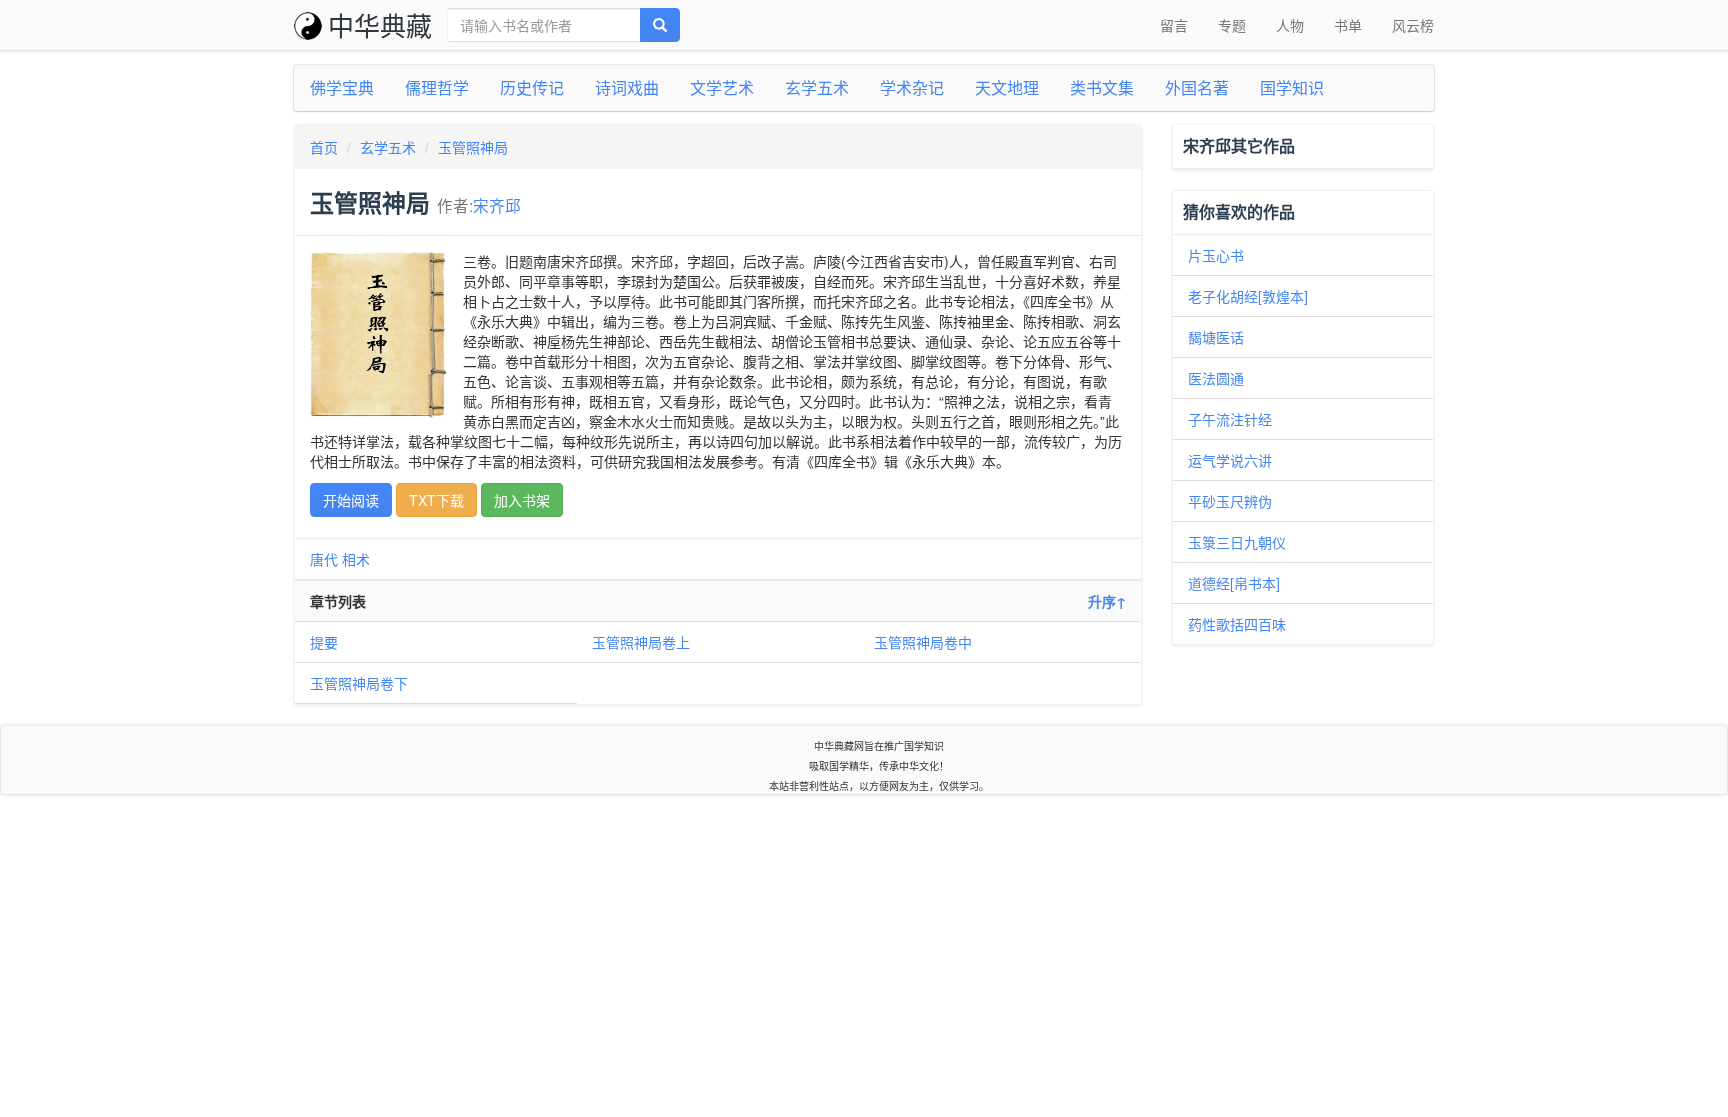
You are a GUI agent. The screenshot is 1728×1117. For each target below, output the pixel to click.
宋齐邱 (497, 205)
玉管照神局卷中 (923, 642)
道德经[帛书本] (1234, 583)
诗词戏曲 (627, 87)
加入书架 (522, 500)
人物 (1290, 25)
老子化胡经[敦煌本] (1248, 296)
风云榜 (1413, 25)
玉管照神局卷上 (641, 642)
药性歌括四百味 (1237, 624)
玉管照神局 (473, 147)
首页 (324, 147)
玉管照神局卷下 (359, 683)
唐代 (324, 559)
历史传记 (532, 87)
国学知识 (1292, 87)
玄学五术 (817, 87)
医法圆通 (1216, 378)
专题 (1232, 25)
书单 (1348, 25)
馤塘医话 (1216, 337)
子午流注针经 (1230, 419)
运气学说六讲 (1230, 460)
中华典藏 (380, 24)
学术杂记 (912, 87)
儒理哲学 (437, 87)
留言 (1174, 25)
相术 (356, 559)
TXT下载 (436, 500)
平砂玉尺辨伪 (1230, 501)
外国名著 (1197, 87)
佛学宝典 (342, 87)
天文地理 (1007, 87)
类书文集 (1102, 87)
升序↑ (1107, 601)
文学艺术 (722, 87)
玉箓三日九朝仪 (1237, 542)
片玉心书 (1216, 255)
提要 (324, 642)
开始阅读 (351, 500)
